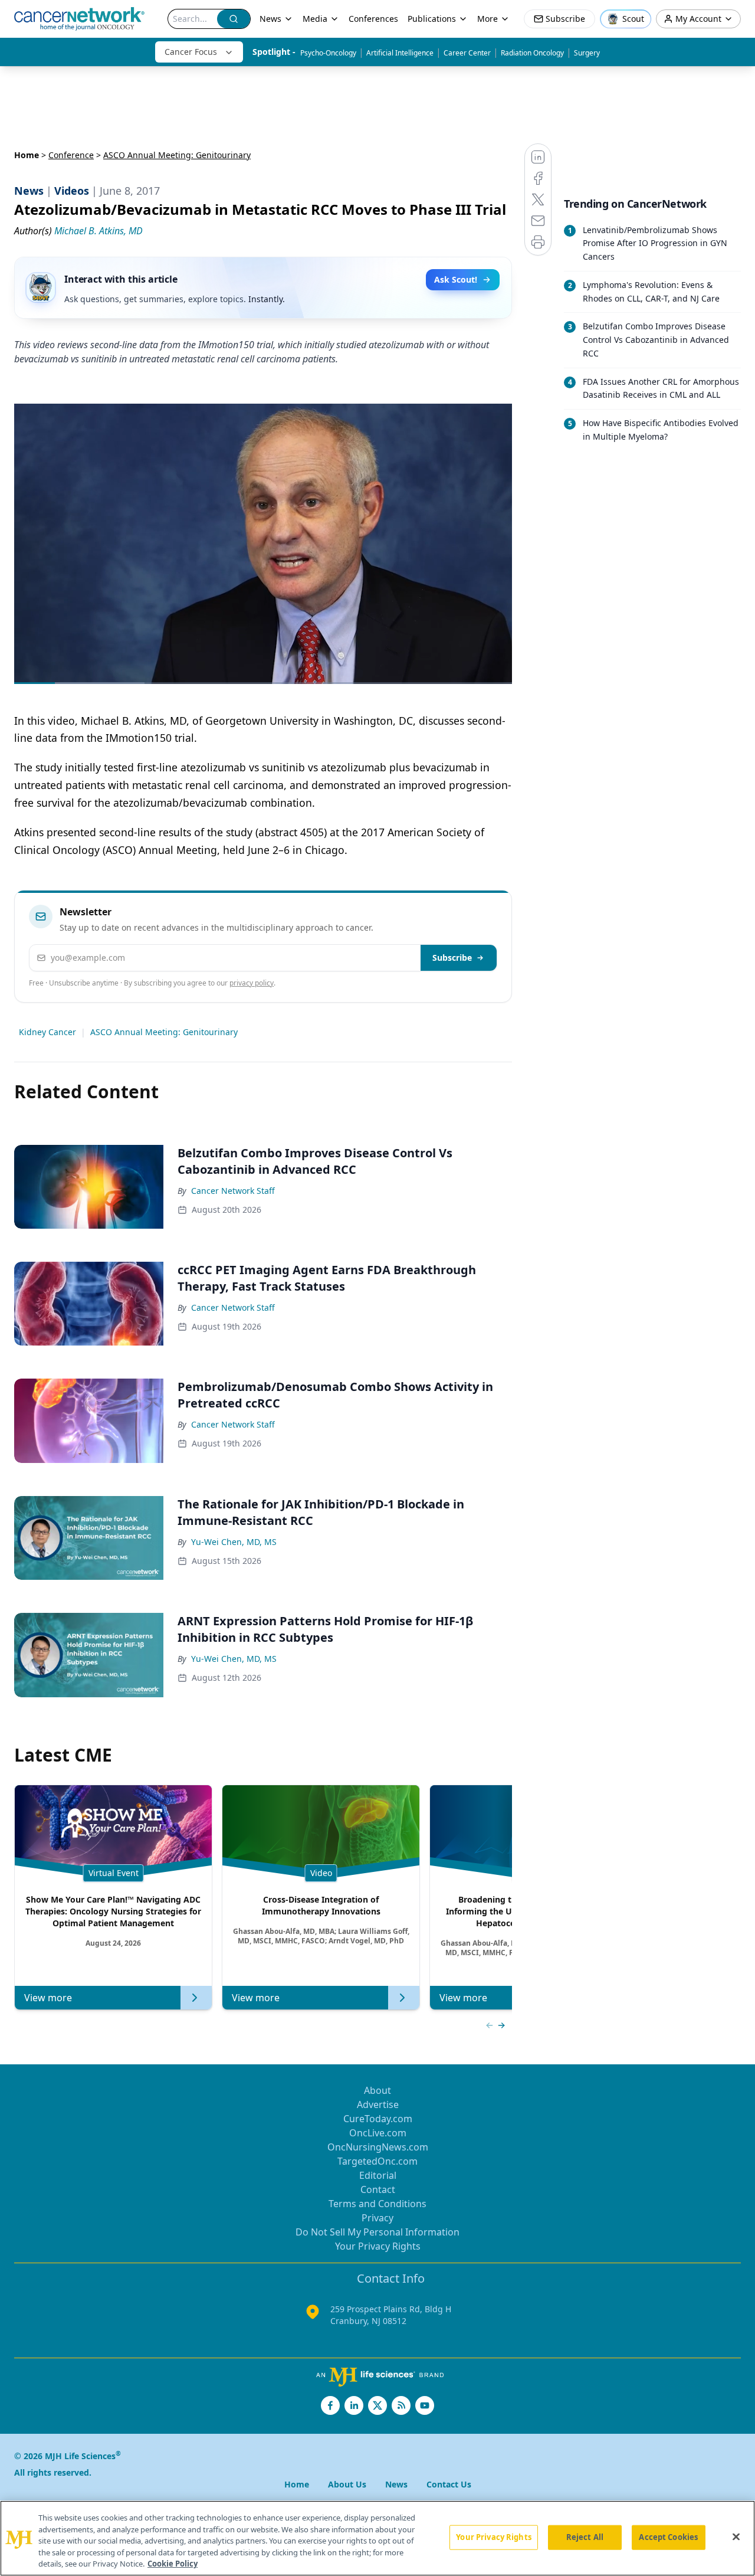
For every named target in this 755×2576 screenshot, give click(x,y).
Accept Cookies (668, 2537)
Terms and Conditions (377, 2204)
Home (27, 155)
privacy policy (252, 983)
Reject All (585, 2537)
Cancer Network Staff (233, 1191)
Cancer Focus (191, 52)
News (270, 19)
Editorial (378, 2175)
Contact (378, 2189)
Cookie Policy (173, 2564)
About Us (347, 2484)
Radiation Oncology (532, 53)
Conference (71, 155)
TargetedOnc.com (377, 2161)
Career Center (467, 53)
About (377, 2090)
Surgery (587, 53)
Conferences (373, 19)
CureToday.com (378, 2119)
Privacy (377, 2218)
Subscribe (452, 958)
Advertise (378, 2104)
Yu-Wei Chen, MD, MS (234, 1542)
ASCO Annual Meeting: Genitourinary (164, 1032)
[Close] (736, 2537)
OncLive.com (378, 2133)
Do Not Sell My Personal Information (377, 2232)
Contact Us (449, 2484)
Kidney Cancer (47, 1032)
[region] (377, 2538)
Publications (432, 19)
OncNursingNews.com (378, 2147)
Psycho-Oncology (328, 53)
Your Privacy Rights (378, 2246)
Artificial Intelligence (400, 53)
